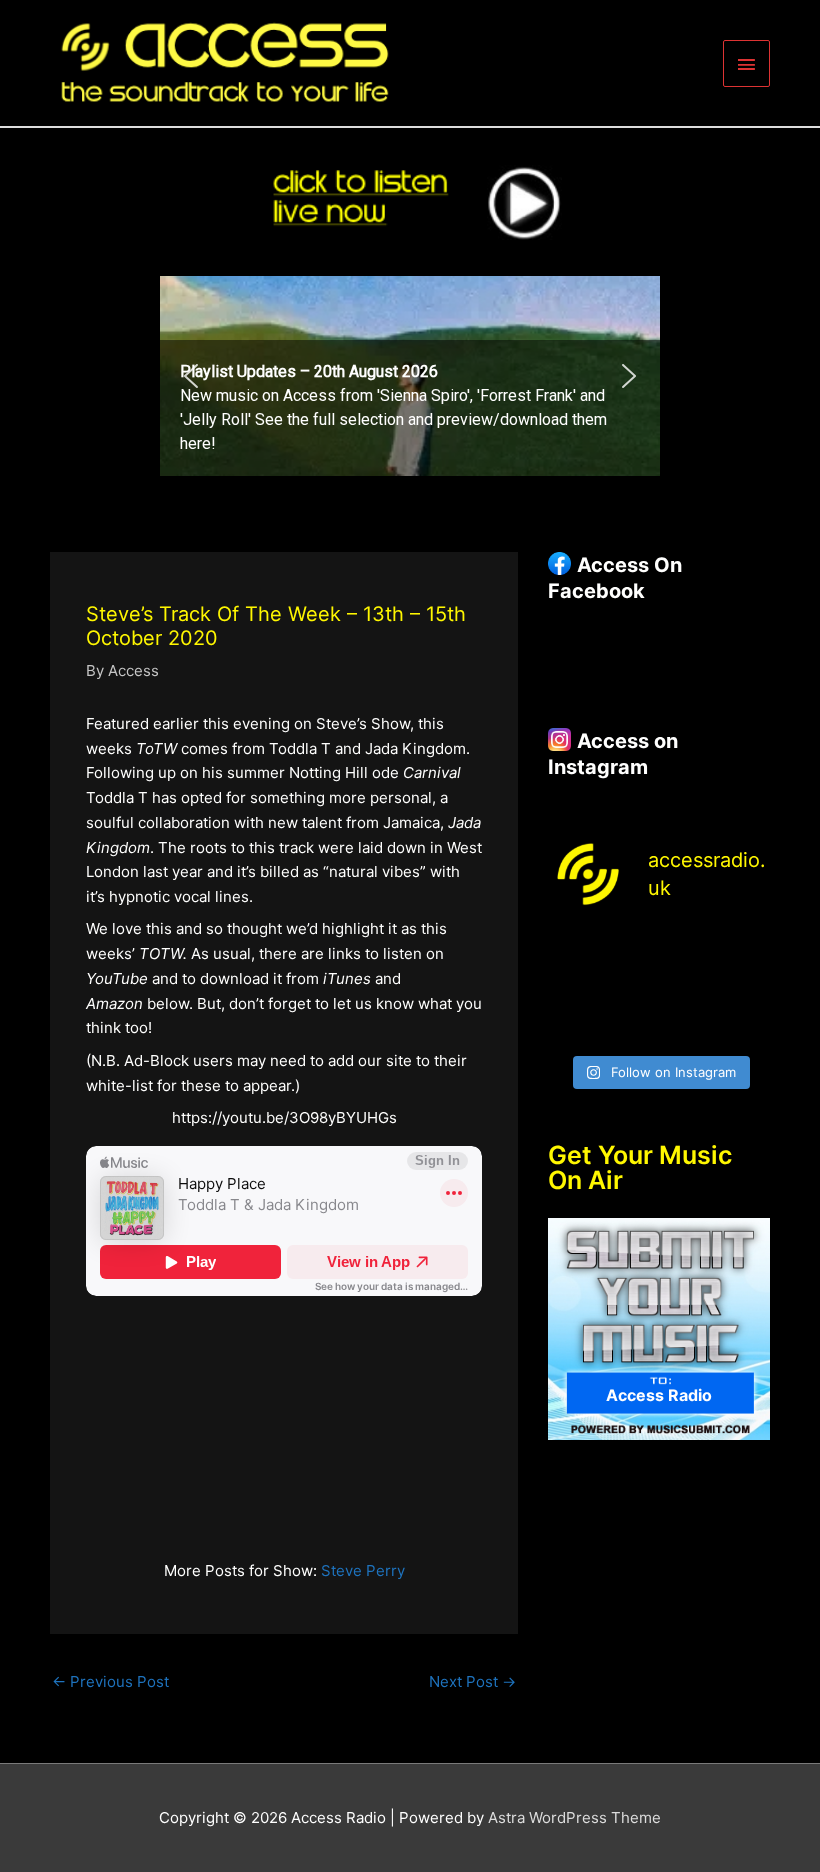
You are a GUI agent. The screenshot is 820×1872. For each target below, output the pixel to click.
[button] (191, 376)
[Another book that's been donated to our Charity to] (630, 988)
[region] (410, 376)
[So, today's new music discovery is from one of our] (746, 951)
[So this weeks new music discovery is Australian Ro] (746, 988)
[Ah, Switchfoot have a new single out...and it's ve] (572, 988)
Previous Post (110, 1681)
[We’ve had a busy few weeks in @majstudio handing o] (572, 951)
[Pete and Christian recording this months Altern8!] (688, 951)
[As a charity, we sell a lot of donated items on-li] (572, 1025)
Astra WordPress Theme (574, 1817)
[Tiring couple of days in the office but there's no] (630, 1025)
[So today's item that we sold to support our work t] (688, 988)
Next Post (472, 1681)
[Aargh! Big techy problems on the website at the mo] (630, 951)
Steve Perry (363, 1570)
